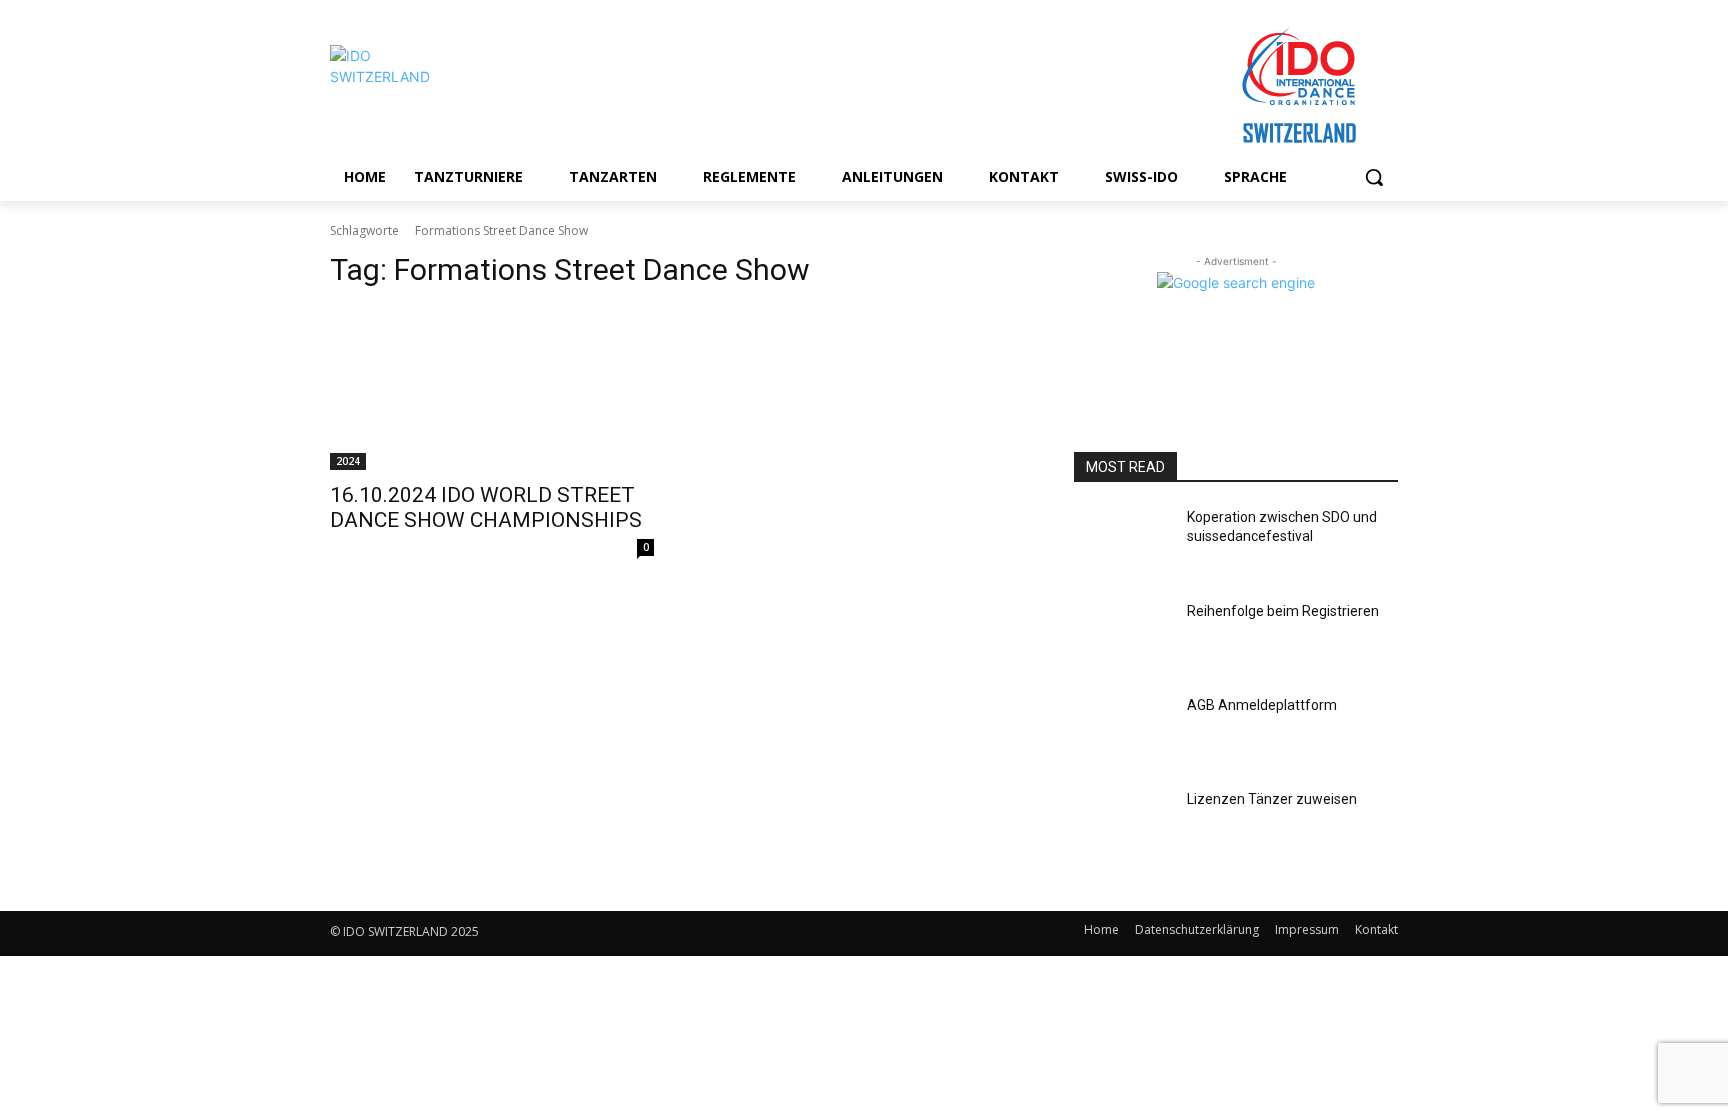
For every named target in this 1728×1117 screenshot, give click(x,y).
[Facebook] (719, 933)
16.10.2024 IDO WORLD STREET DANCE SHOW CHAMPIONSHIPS (486, 507)
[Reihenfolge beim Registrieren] (1122, 636)
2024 (348, 461)
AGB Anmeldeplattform (1262, 705)
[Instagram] (764, 933)
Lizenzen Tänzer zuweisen (1272, 799)
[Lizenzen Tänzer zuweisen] (1122, 824)
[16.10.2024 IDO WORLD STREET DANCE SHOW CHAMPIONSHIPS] (492, 389)
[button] (1374, 177)
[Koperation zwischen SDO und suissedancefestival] (1122, 542)
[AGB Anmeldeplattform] (1122, 730)
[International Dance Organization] (490, 86)
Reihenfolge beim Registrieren (1283, 611)
